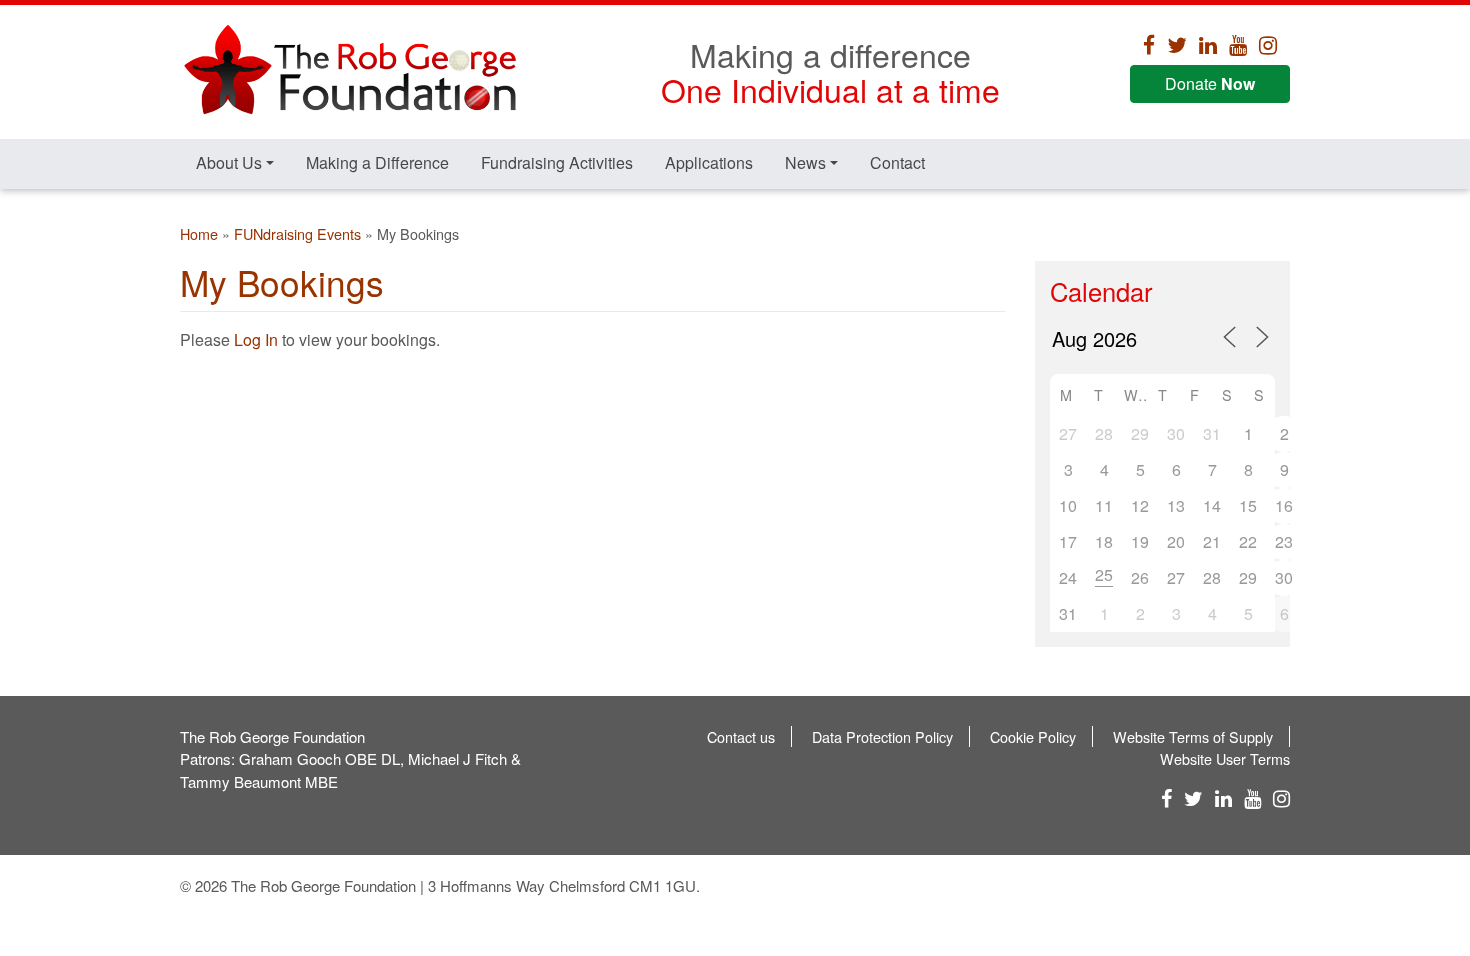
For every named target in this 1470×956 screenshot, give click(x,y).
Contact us (741, 736)
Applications (709, 162)
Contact (897, 162)
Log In (256, 339)
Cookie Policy (1033, 736)
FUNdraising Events (297, 233)
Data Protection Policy (882, 736)
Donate (1210, 83)
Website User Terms (1225, 758)
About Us (229, 162)
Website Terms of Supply (1193, 736)
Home (199, 233)
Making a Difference (377, 162)
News (805, 162)
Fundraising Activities (557, 162)
